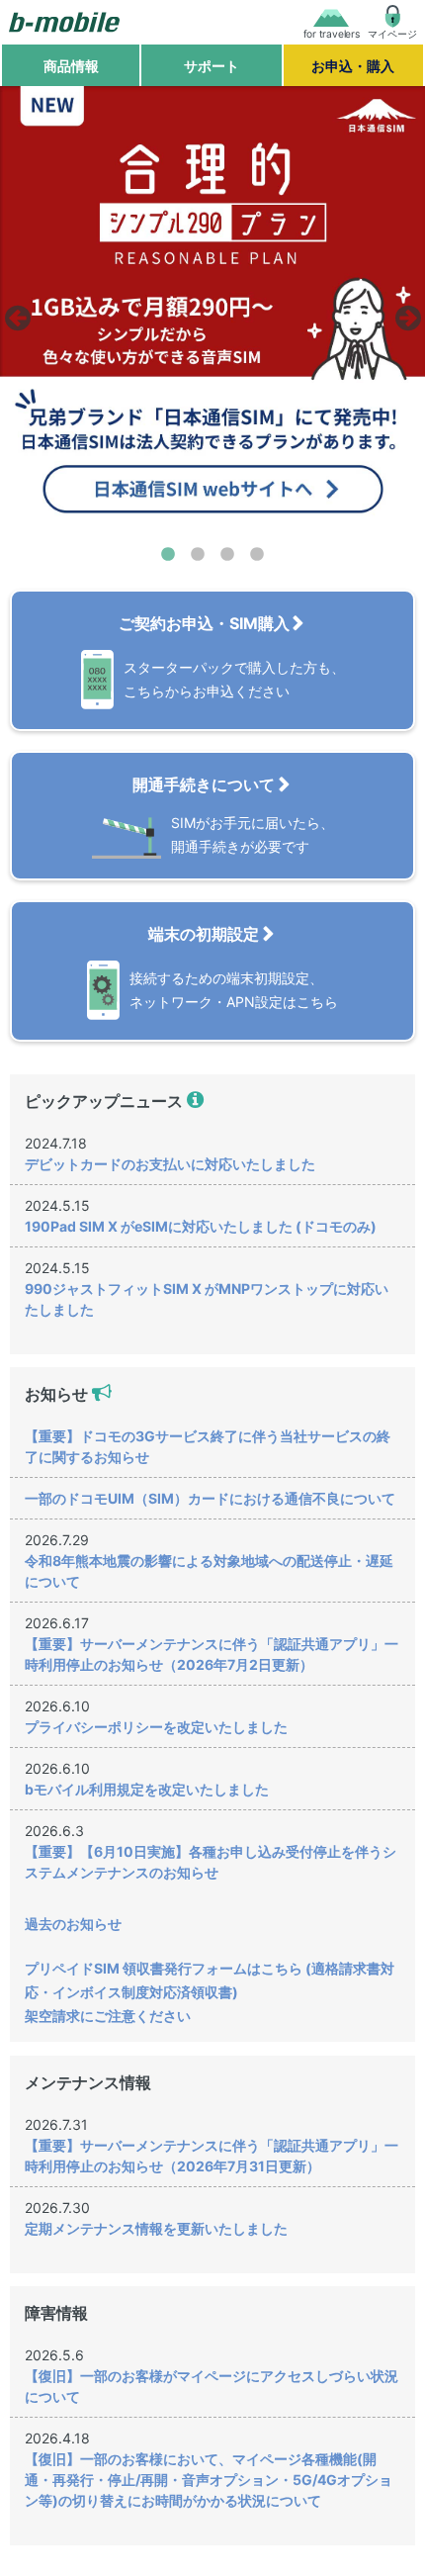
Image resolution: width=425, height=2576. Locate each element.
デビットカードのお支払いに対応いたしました (170, 1164)
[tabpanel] (212, 313)
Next (405, 313)
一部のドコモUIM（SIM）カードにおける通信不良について (210, 1498)
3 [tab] (227, 555)
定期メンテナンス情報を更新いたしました (156, 2228)
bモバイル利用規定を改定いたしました (147, 1789)
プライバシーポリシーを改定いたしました (156, 1727)
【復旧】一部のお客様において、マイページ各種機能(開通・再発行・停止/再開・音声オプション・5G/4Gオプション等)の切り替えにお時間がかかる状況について (209, 2480)
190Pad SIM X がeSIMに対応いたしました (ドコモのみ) (201, 1226)
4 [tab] (257, 555)
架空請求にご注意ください (108, 2016)
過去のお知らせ (73, 1924)
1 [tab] (168, 555)
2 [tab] (198, 555)
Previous (15, 313)
